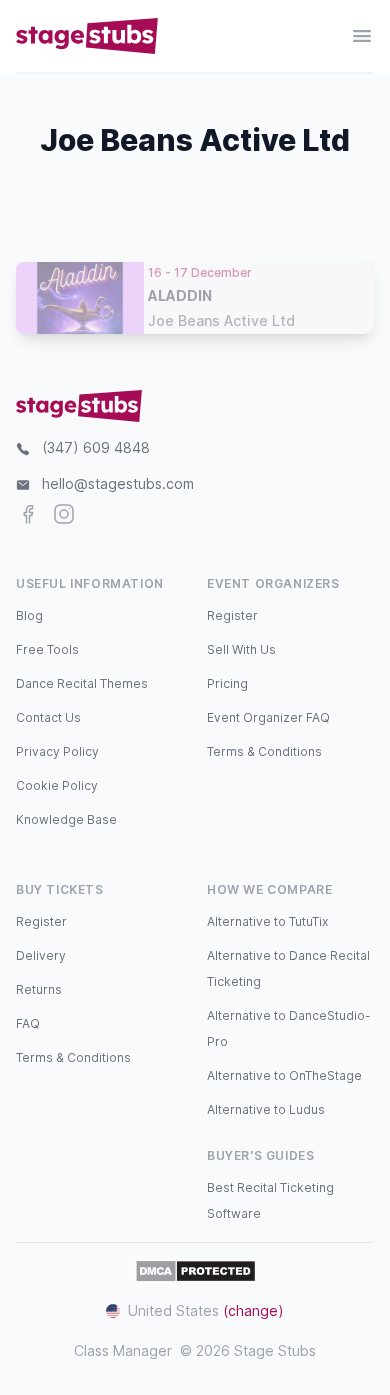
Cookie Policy (57, 785)
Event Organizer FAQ (268, 717)
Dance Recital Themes (82, 683)
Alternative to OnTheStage (284, 1075)
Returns (39, 989)
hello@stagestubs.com (118, 483)
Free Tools (47, 649)
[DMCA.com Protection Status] (195, 1271)
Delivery (41, 955)
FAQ (28, 1023)
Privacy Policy (57, 751)
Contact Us (48, 717)
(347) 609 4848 (96, 447)
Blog (29, 615)
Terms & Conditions (264, 751)
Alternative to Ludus (266, 1109)
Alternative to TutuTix (267, 921)
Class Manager (123, 1350)
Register (232, 615)
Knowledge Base (66, 819)
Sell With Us (241, 649)
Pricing (227, 683)
